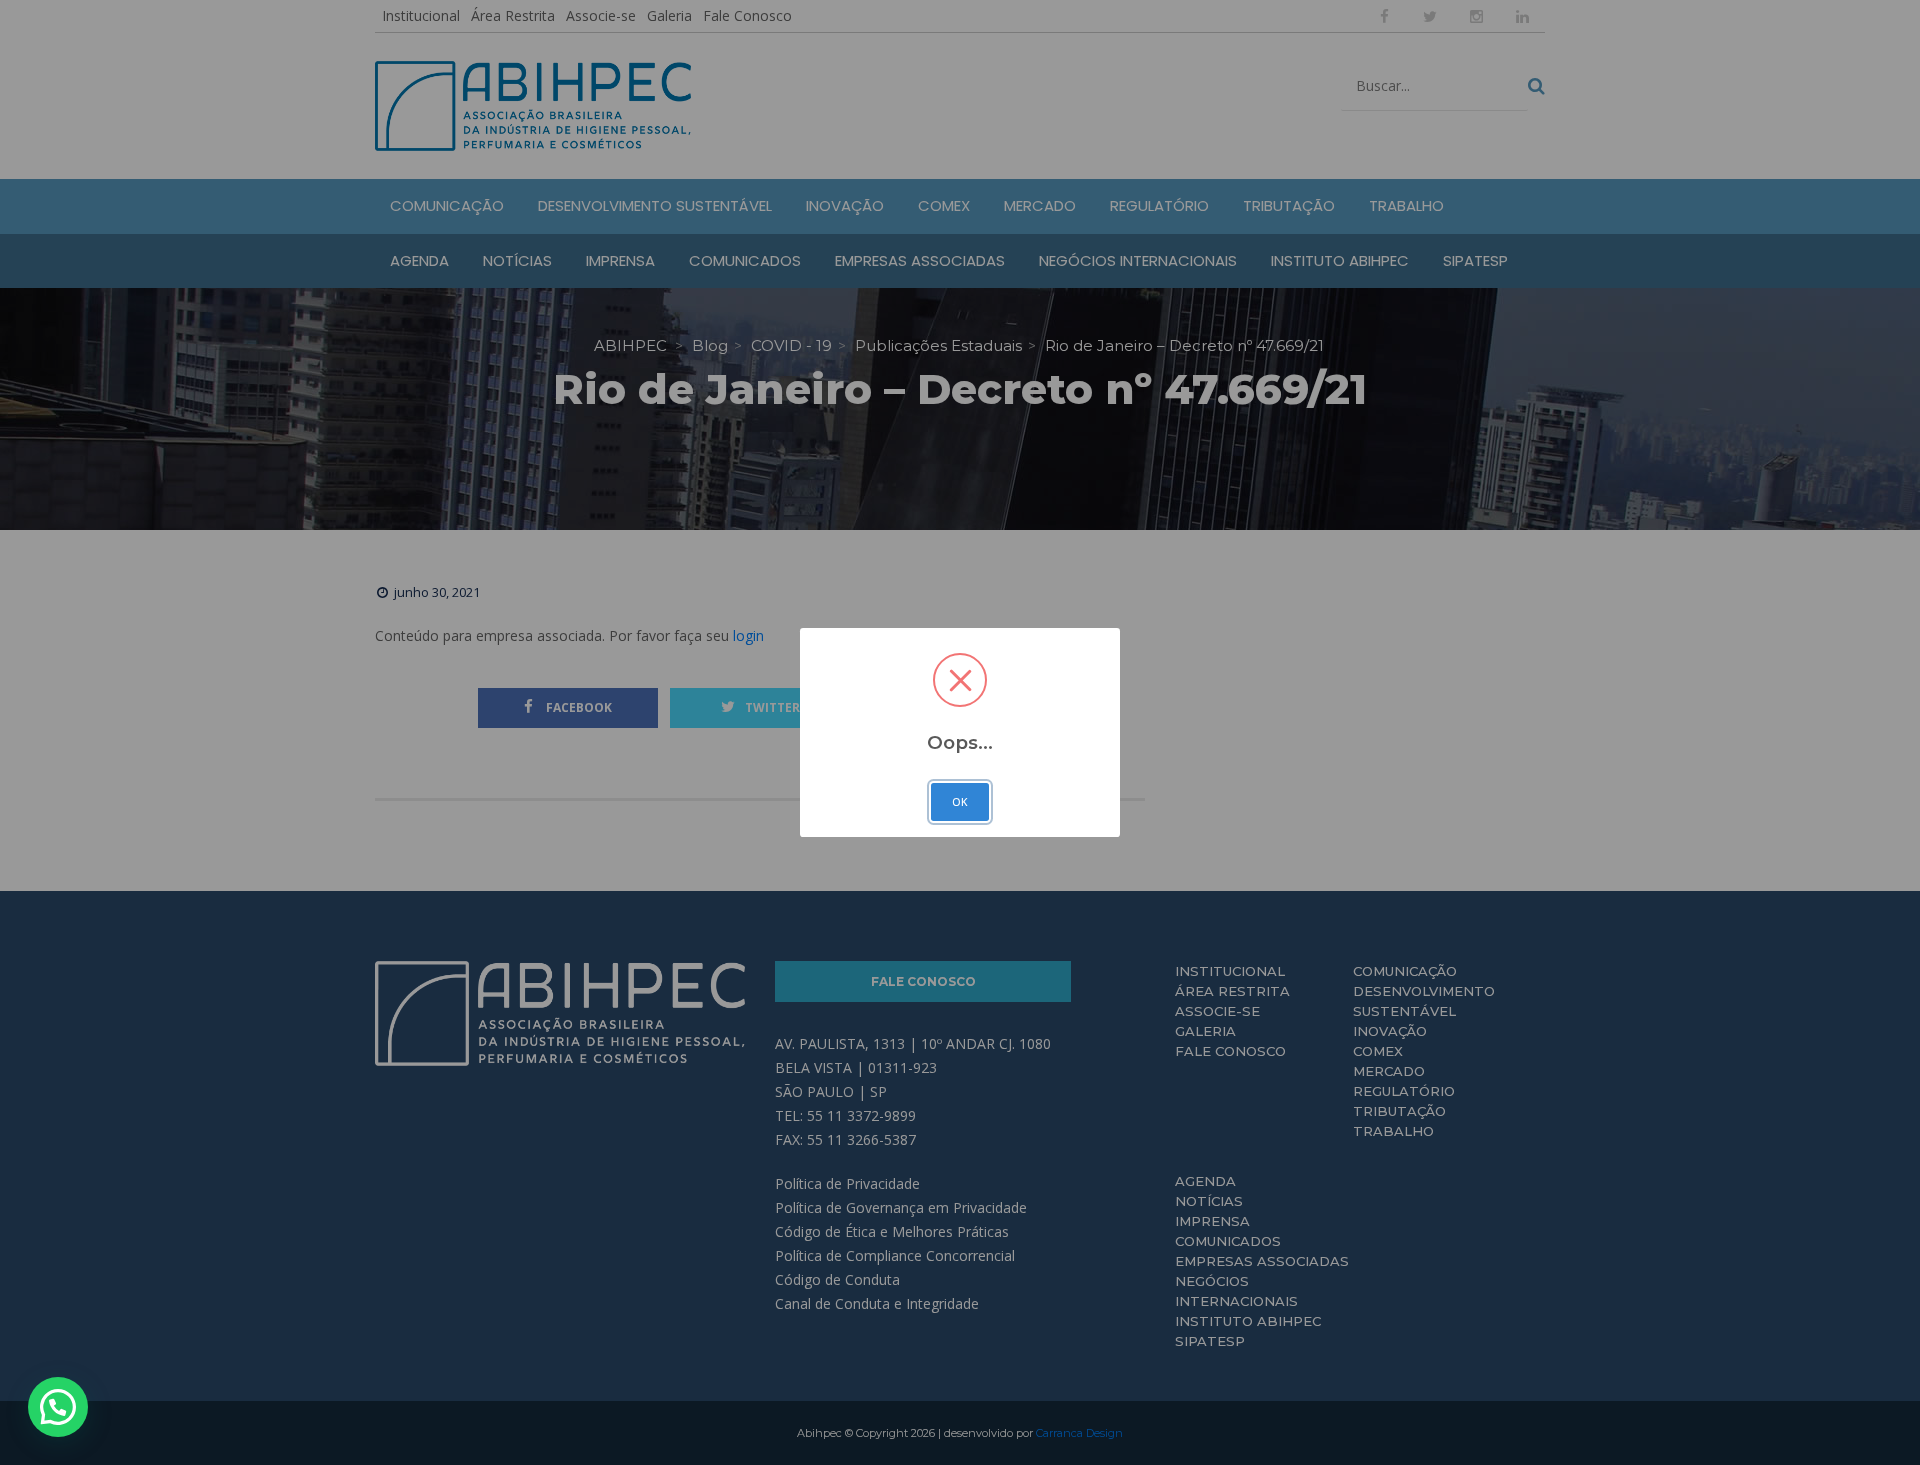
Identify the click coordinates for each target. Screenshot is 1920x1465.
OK (960, 802)
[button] (58, 1407)
